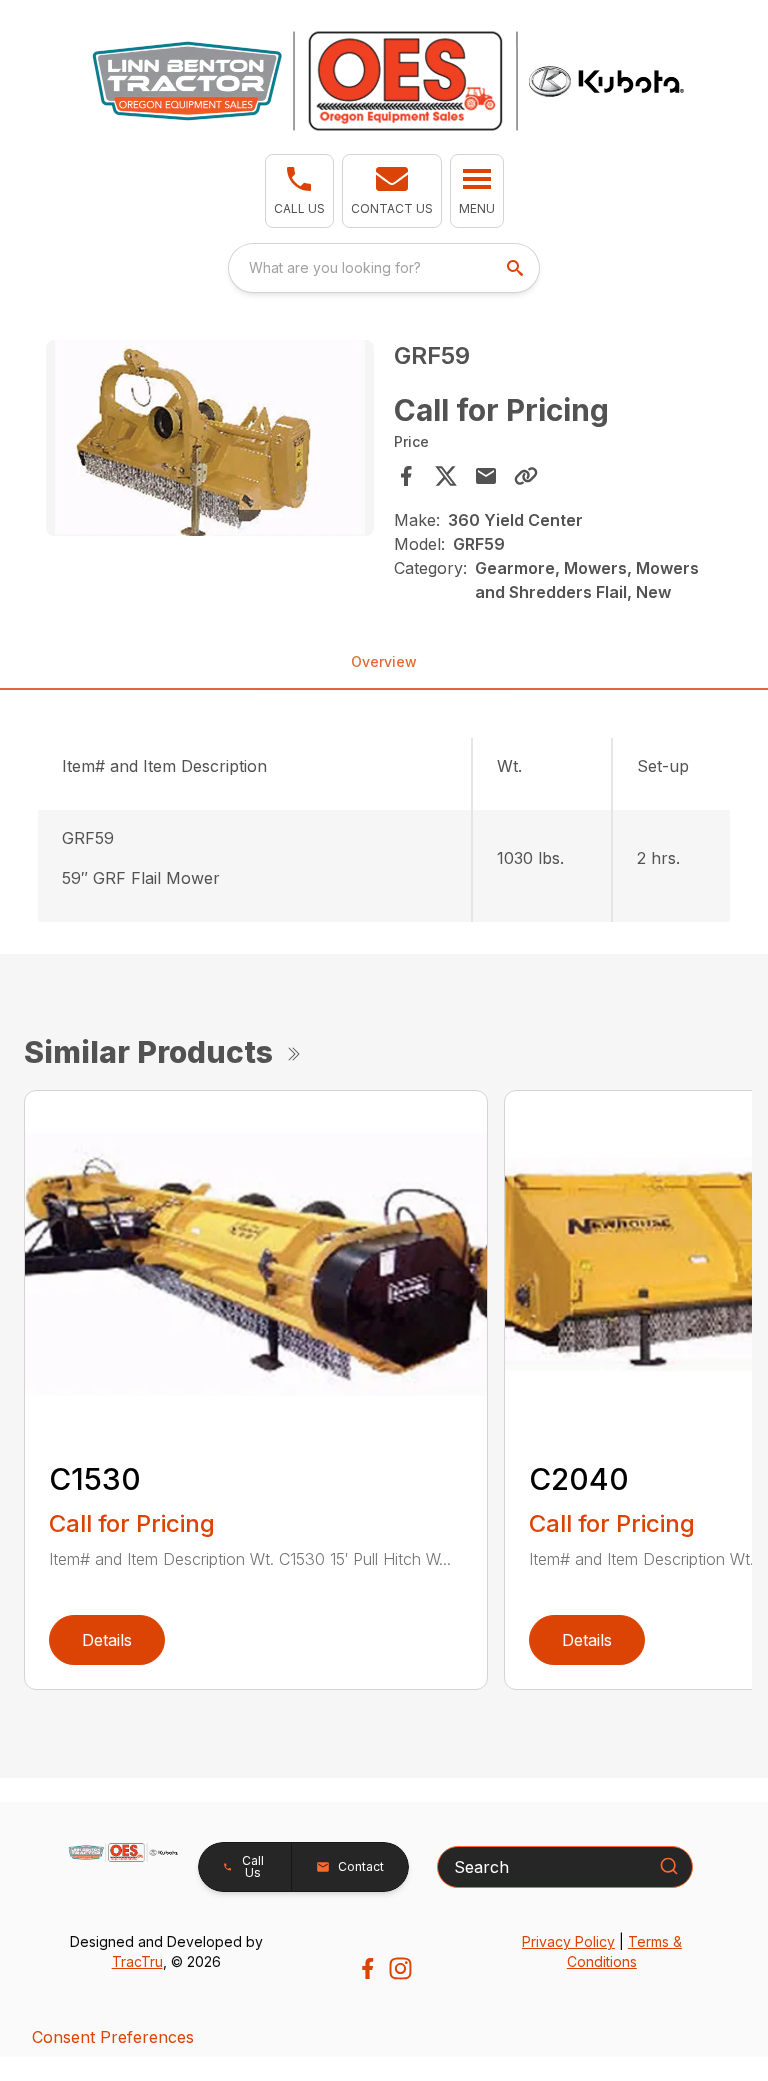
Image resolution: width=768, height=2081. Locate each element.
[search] (517, 268)
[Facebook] (367, 1968)
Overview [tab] (384, 661)
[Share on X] (446, 476)
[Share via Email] (486, 476)
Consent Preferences (113, 2037)
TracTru (137, 1961)
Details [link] (107, 1640)
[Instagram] (400, 1968)
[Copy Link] (526, 476)
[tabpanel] (210, 441)
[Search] (669, 1866)
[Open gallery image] (210, 438)
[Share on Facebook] (406, 476)
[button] (299, 191)
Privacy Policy (568, 1941)
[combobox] (384, 268)
